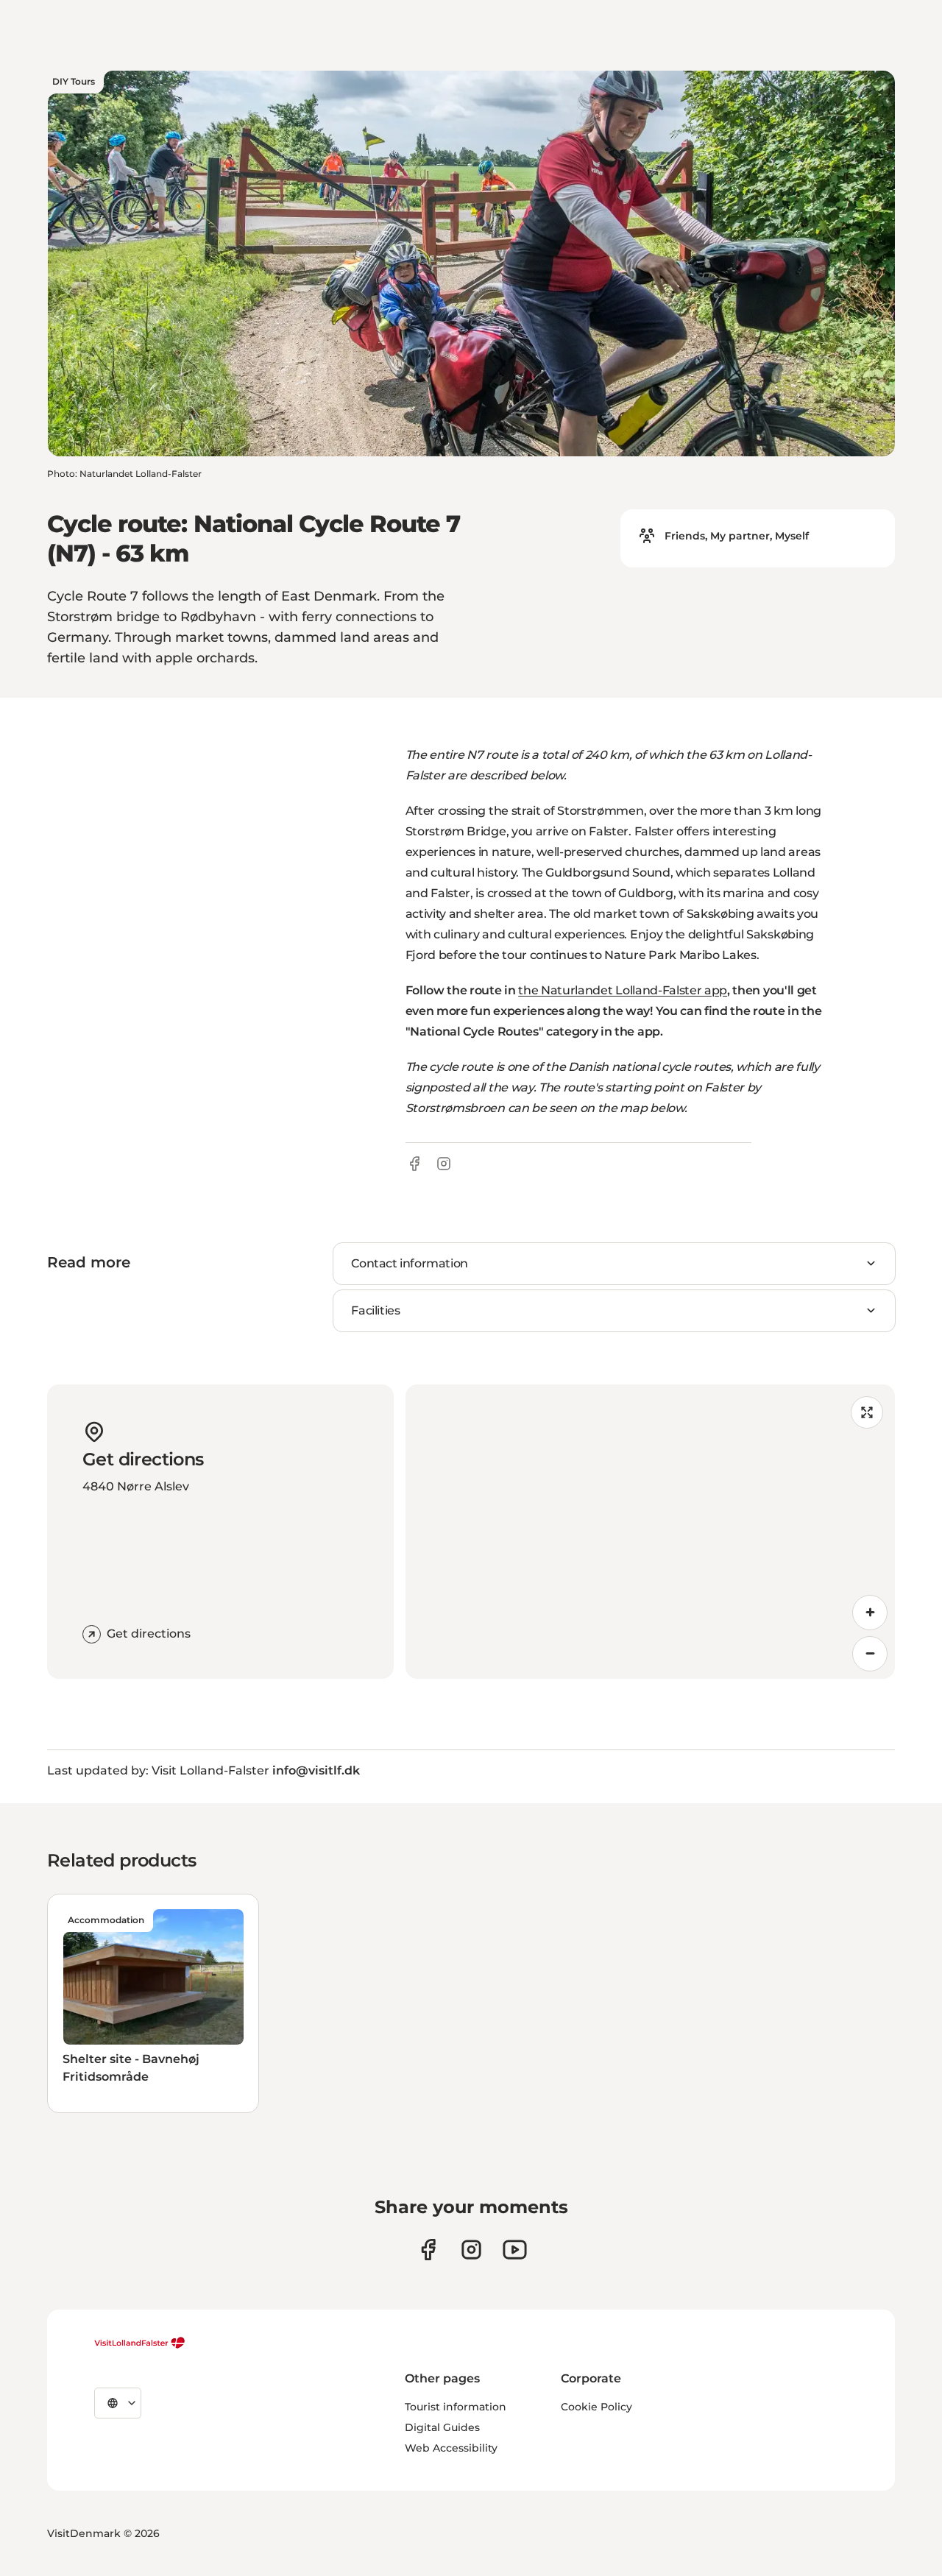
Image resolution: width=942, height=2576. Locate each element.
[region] (650, 1532)
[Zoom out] (870, 1654)
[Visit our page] (428, 2250)
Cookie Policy (596, 2407)
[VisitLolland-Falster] (140, 2343)
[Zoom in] (870, 1613)
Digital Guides (442, 2427)
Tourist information (456, 2407)
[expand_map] (867, 1412)
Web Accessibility (451, 2448)
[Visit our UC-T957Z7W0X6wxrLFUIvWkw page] (515, 2250)
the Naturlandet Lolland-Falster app (623, 990)
